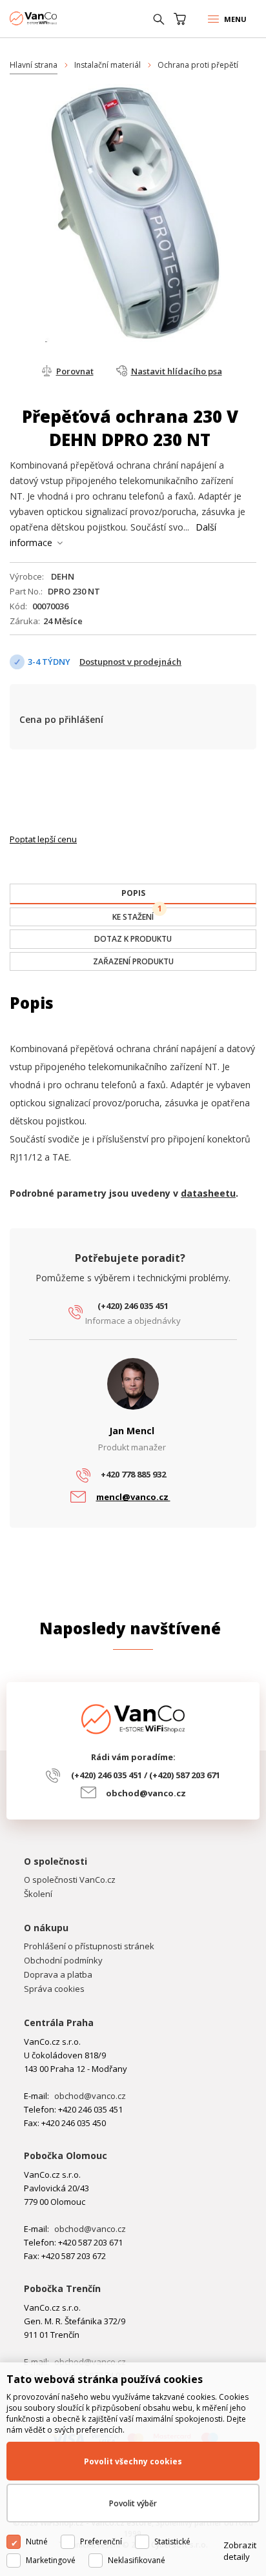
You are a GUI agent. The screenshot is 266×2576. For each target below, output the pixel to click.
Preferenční (101, 2541)
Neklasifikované (137, 2560)
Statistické (172, 2541)
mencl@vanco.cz (133, 1497)
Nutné (37, 2541)
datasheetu (208, 1193)
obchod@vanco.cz (146, 1793)
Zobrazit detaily (240, 2551)
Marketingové (51, 2560)
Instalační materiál (107, 65)
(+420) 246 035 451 (133, 1306)
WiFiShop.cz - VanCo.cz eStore (58, 18)
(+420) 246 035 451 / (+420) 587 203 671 (146, 1775)
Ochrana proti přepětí (198, 65)
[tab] (133, 894)
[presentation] (133, 893)
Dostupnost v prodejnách (130, 662)
